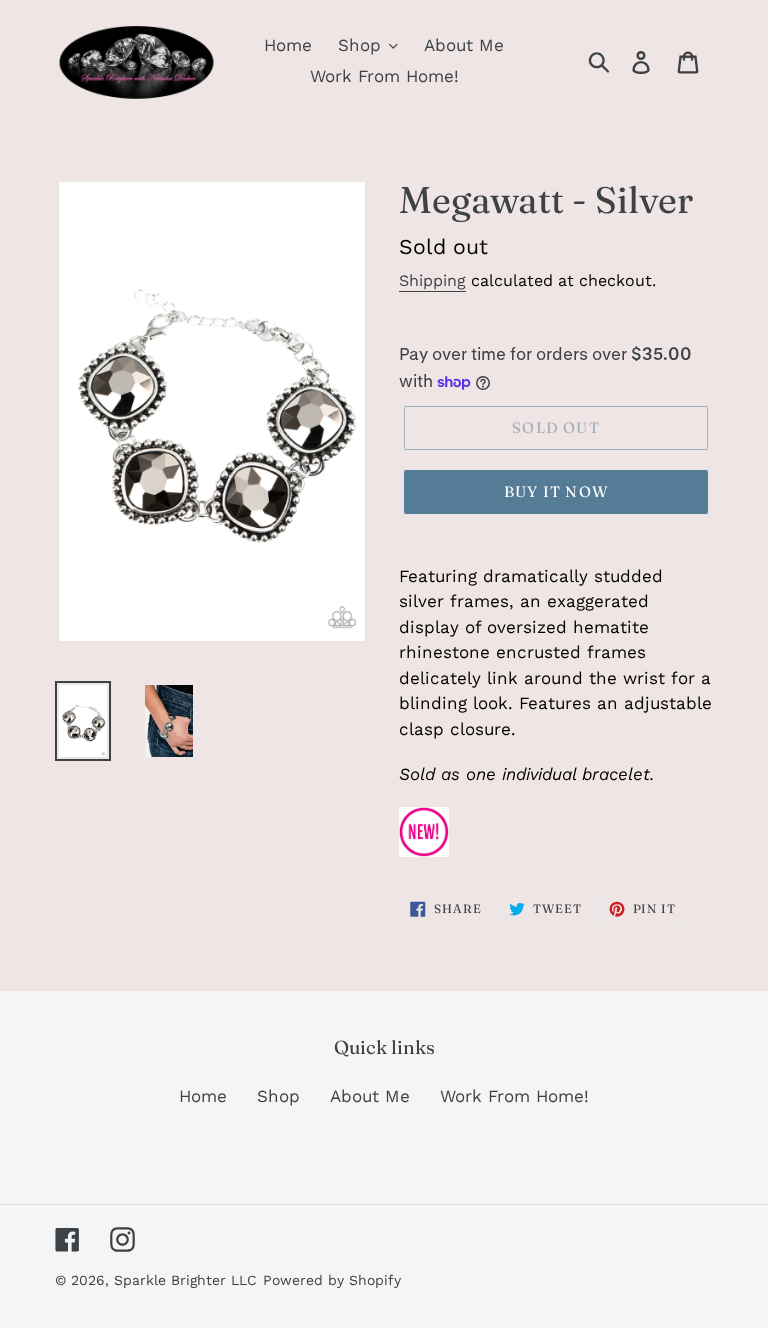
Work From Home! (514, 1096)
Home (203, 1096)
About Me (370, 1096)
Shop (278, 1096)
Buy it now (556, 491)
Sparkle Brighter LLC (185, 1280)
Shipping (432, 280)
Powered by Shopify (332, 1280)
